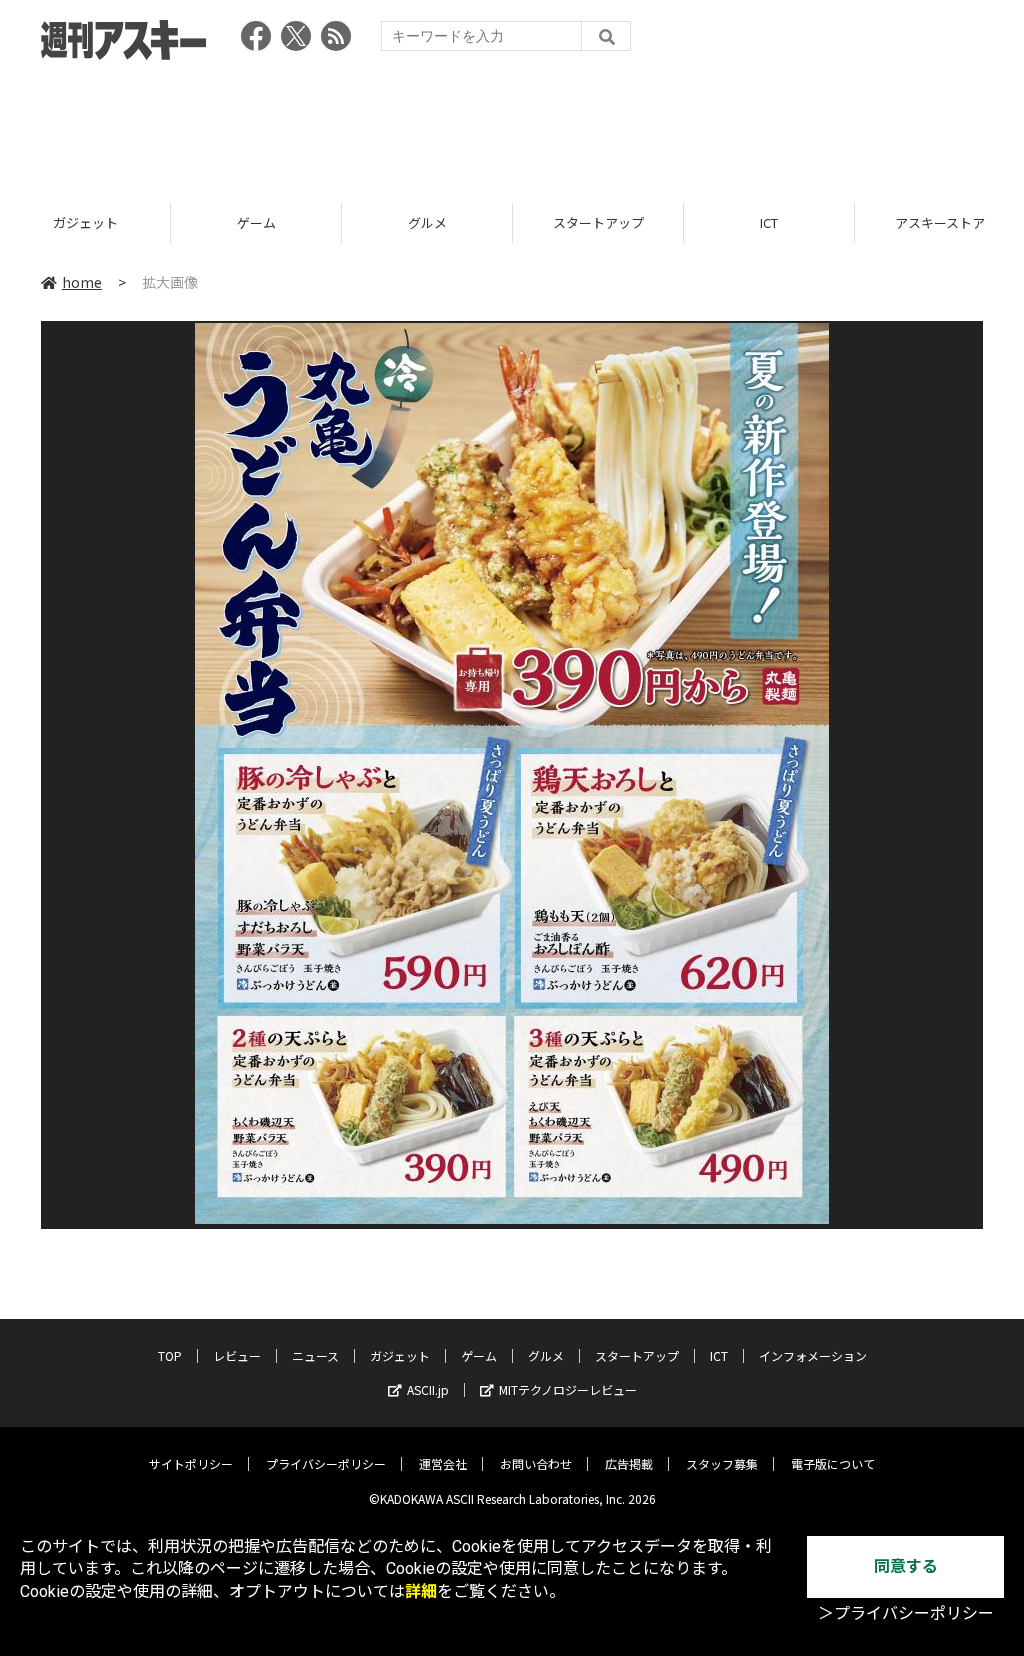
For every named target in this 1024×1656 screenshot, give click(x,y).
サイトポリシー (191, 1463)
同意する (906, 1566)
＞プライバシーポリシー (906, 1613)
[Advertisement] (512, 125)
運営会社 (443, 1463)
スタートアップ (427, 222)
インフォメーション (813, 1355)
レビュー (237, 1355)
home (82, 282)
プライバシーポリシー (326, 1463)
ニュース (315, 1355)
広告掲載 (629, 1463)
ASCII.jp (428, 1389)
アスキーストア (769, 222)
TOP (170, 1355)
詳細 (421, 1591)
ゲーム (85, 222)
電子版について (833, 1463)
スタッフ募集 (722, 1463)
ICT (598, 222)
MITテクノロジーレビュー (568, 1389)
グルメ (256, 222)
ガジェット (400, 1355)
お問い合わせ (536, 1463)
